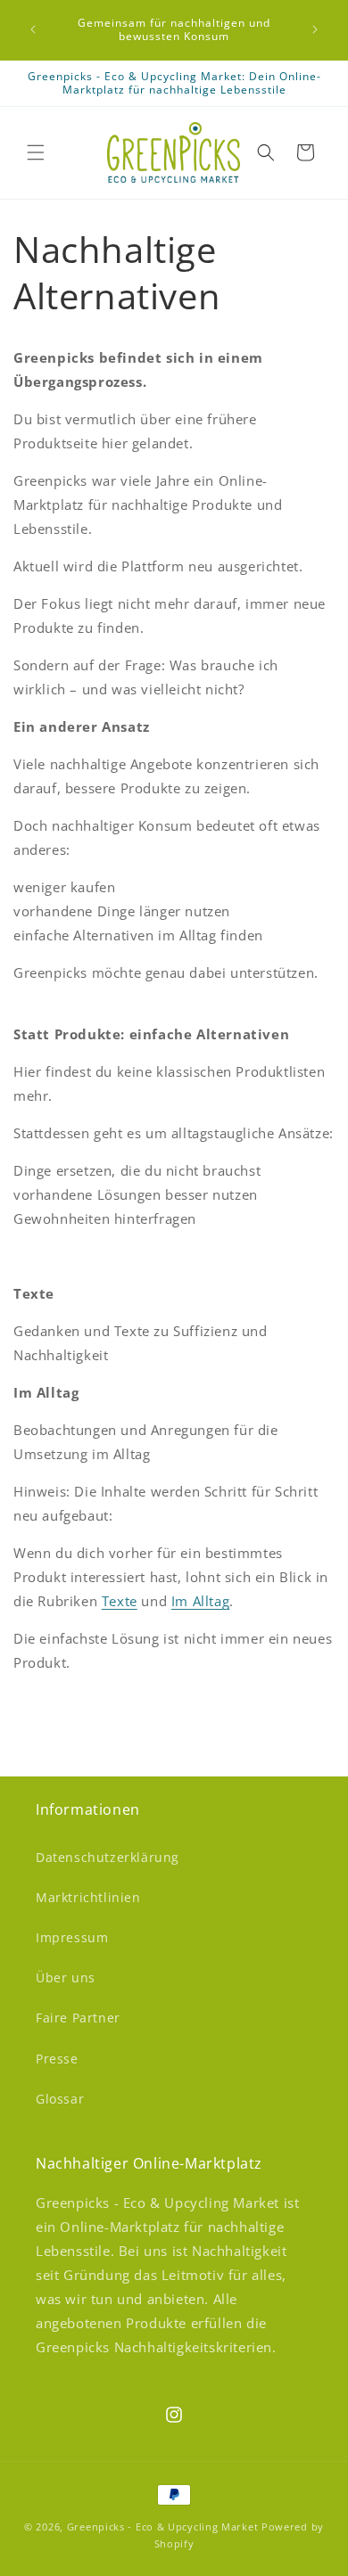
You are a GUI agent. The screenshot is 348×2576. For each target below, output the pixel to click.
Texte (120, 1601)
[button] (36, 152)
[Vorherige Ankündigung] (33, 29)
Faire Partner (78, 2018)
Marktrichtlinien (88, 1897)
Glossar (60, 2099)
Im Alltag (200, 1601)
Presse (57, 2059)
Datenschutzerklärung (108, 1857)
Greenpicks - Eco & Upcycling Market (163, 2527)
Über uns (66, 1977)
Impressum (72, 1937)
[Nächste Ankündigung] (315, 29)
